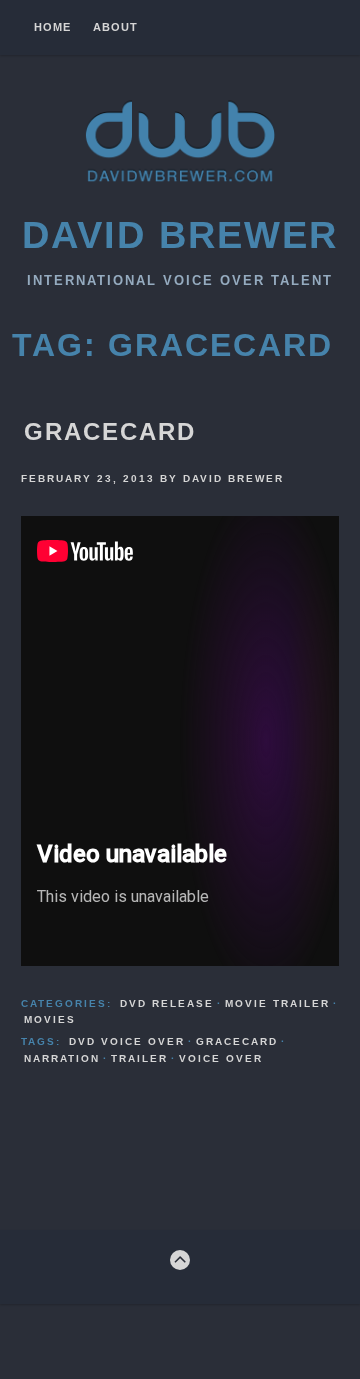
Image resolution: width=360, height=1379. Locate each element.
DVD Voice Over (127, 1041)
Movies (50, 1019)
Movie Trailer (277, 1003)
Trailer (139, 1058)
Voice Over (221, 1058)
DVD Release (167, 1003)
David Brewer (180, 234)
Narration (62, 1058)
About (115, 27)
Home (52, 27)
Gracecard (110, 431)
